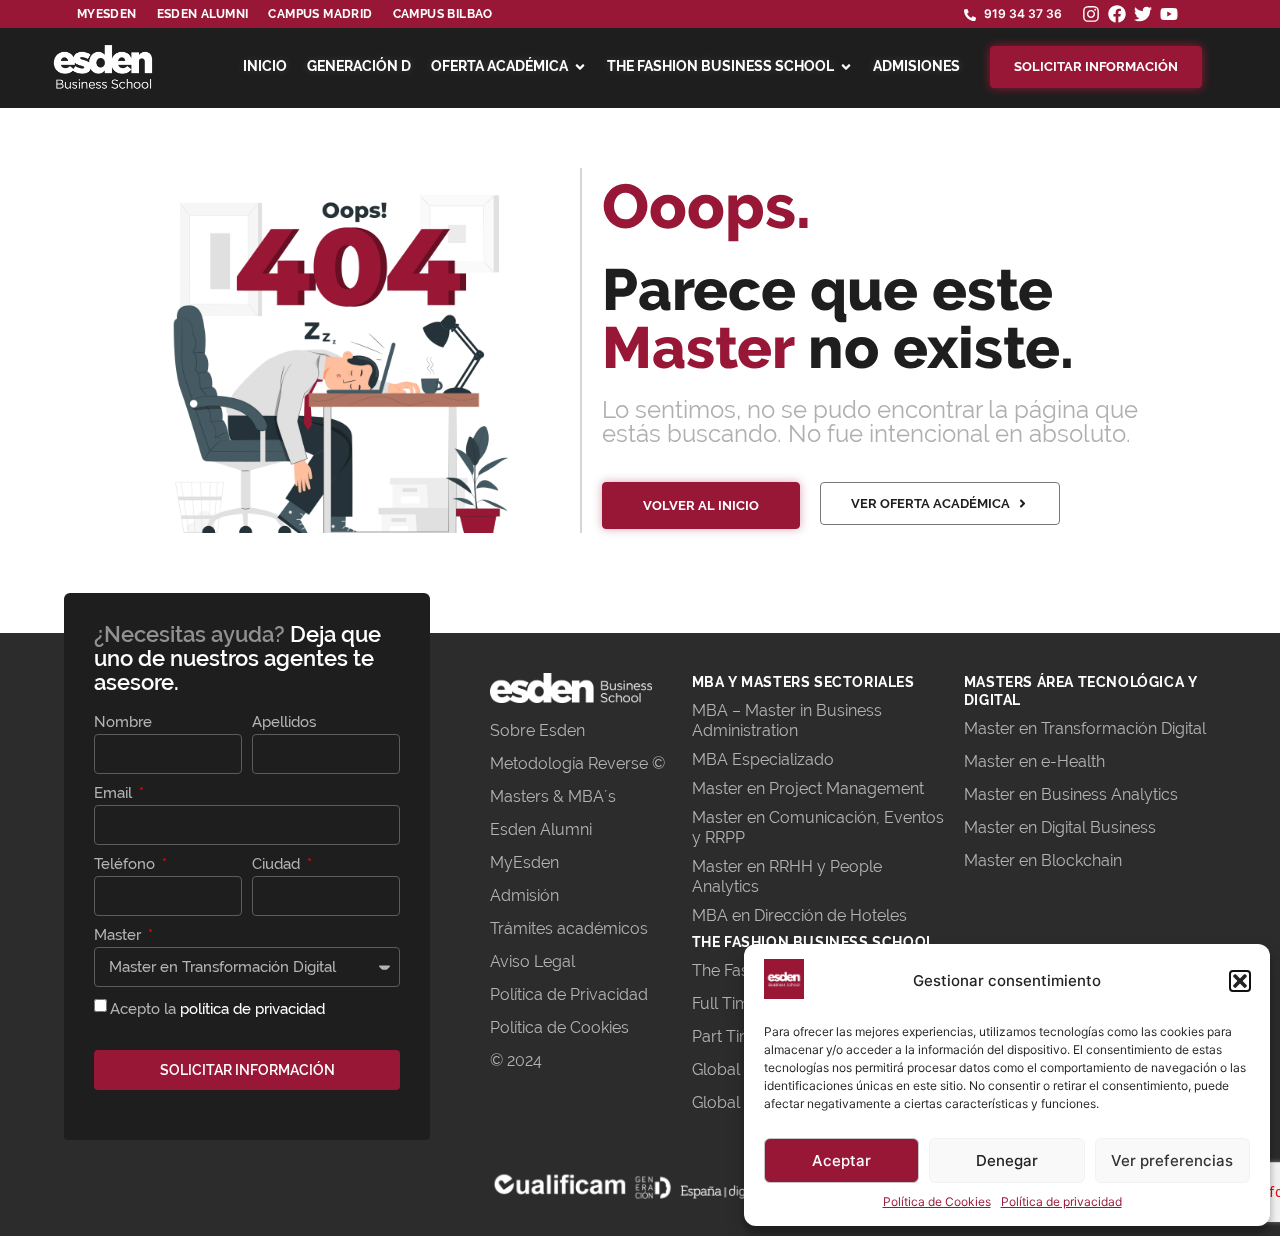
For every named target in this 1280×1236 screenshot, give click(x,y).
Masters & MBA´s (553, 796)
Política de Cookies (937, 1201)
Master (119, 936)
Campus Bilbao (443, 14)
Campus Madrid (320, 14)
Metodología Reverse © (577, 763)
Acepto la (217, 1009)
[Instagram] (1091, 14)
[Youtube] (1169, 14)
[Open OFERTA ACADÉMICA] (580, 67)
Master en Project (759, 788)
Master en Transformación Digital (1085, 728)
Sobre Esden (537, 730)
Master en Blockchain (1043, 860)
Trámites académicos (569, 928)
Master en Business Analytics (1071, 794)
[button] (1240, 981)
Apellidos (284, 723)
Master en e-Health (1034, 761)
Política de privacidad (1061, 1201)
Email (115, 794)
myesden (107, 14)
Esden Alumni (541, 829)
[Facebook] (1117, 14)
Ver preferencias (1172, 1160)
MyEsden (524, 862)
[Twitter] (1143, 14)
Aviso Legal (532, 961)
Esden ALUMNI (203, 14)
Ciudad (278, 865)
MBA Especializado (763, 759)
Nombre (123, 723)
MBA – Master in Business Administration (787, 720)
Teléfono (126, 865)
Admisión (524, 895)
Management (875, 788)
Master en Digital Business (1060, 827)
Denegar (1007, 1160)
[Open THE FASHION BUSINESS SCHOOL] (846, 67)
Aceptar (841, 1160)
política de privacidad (252, 1009)
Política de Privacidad (569, 994)
